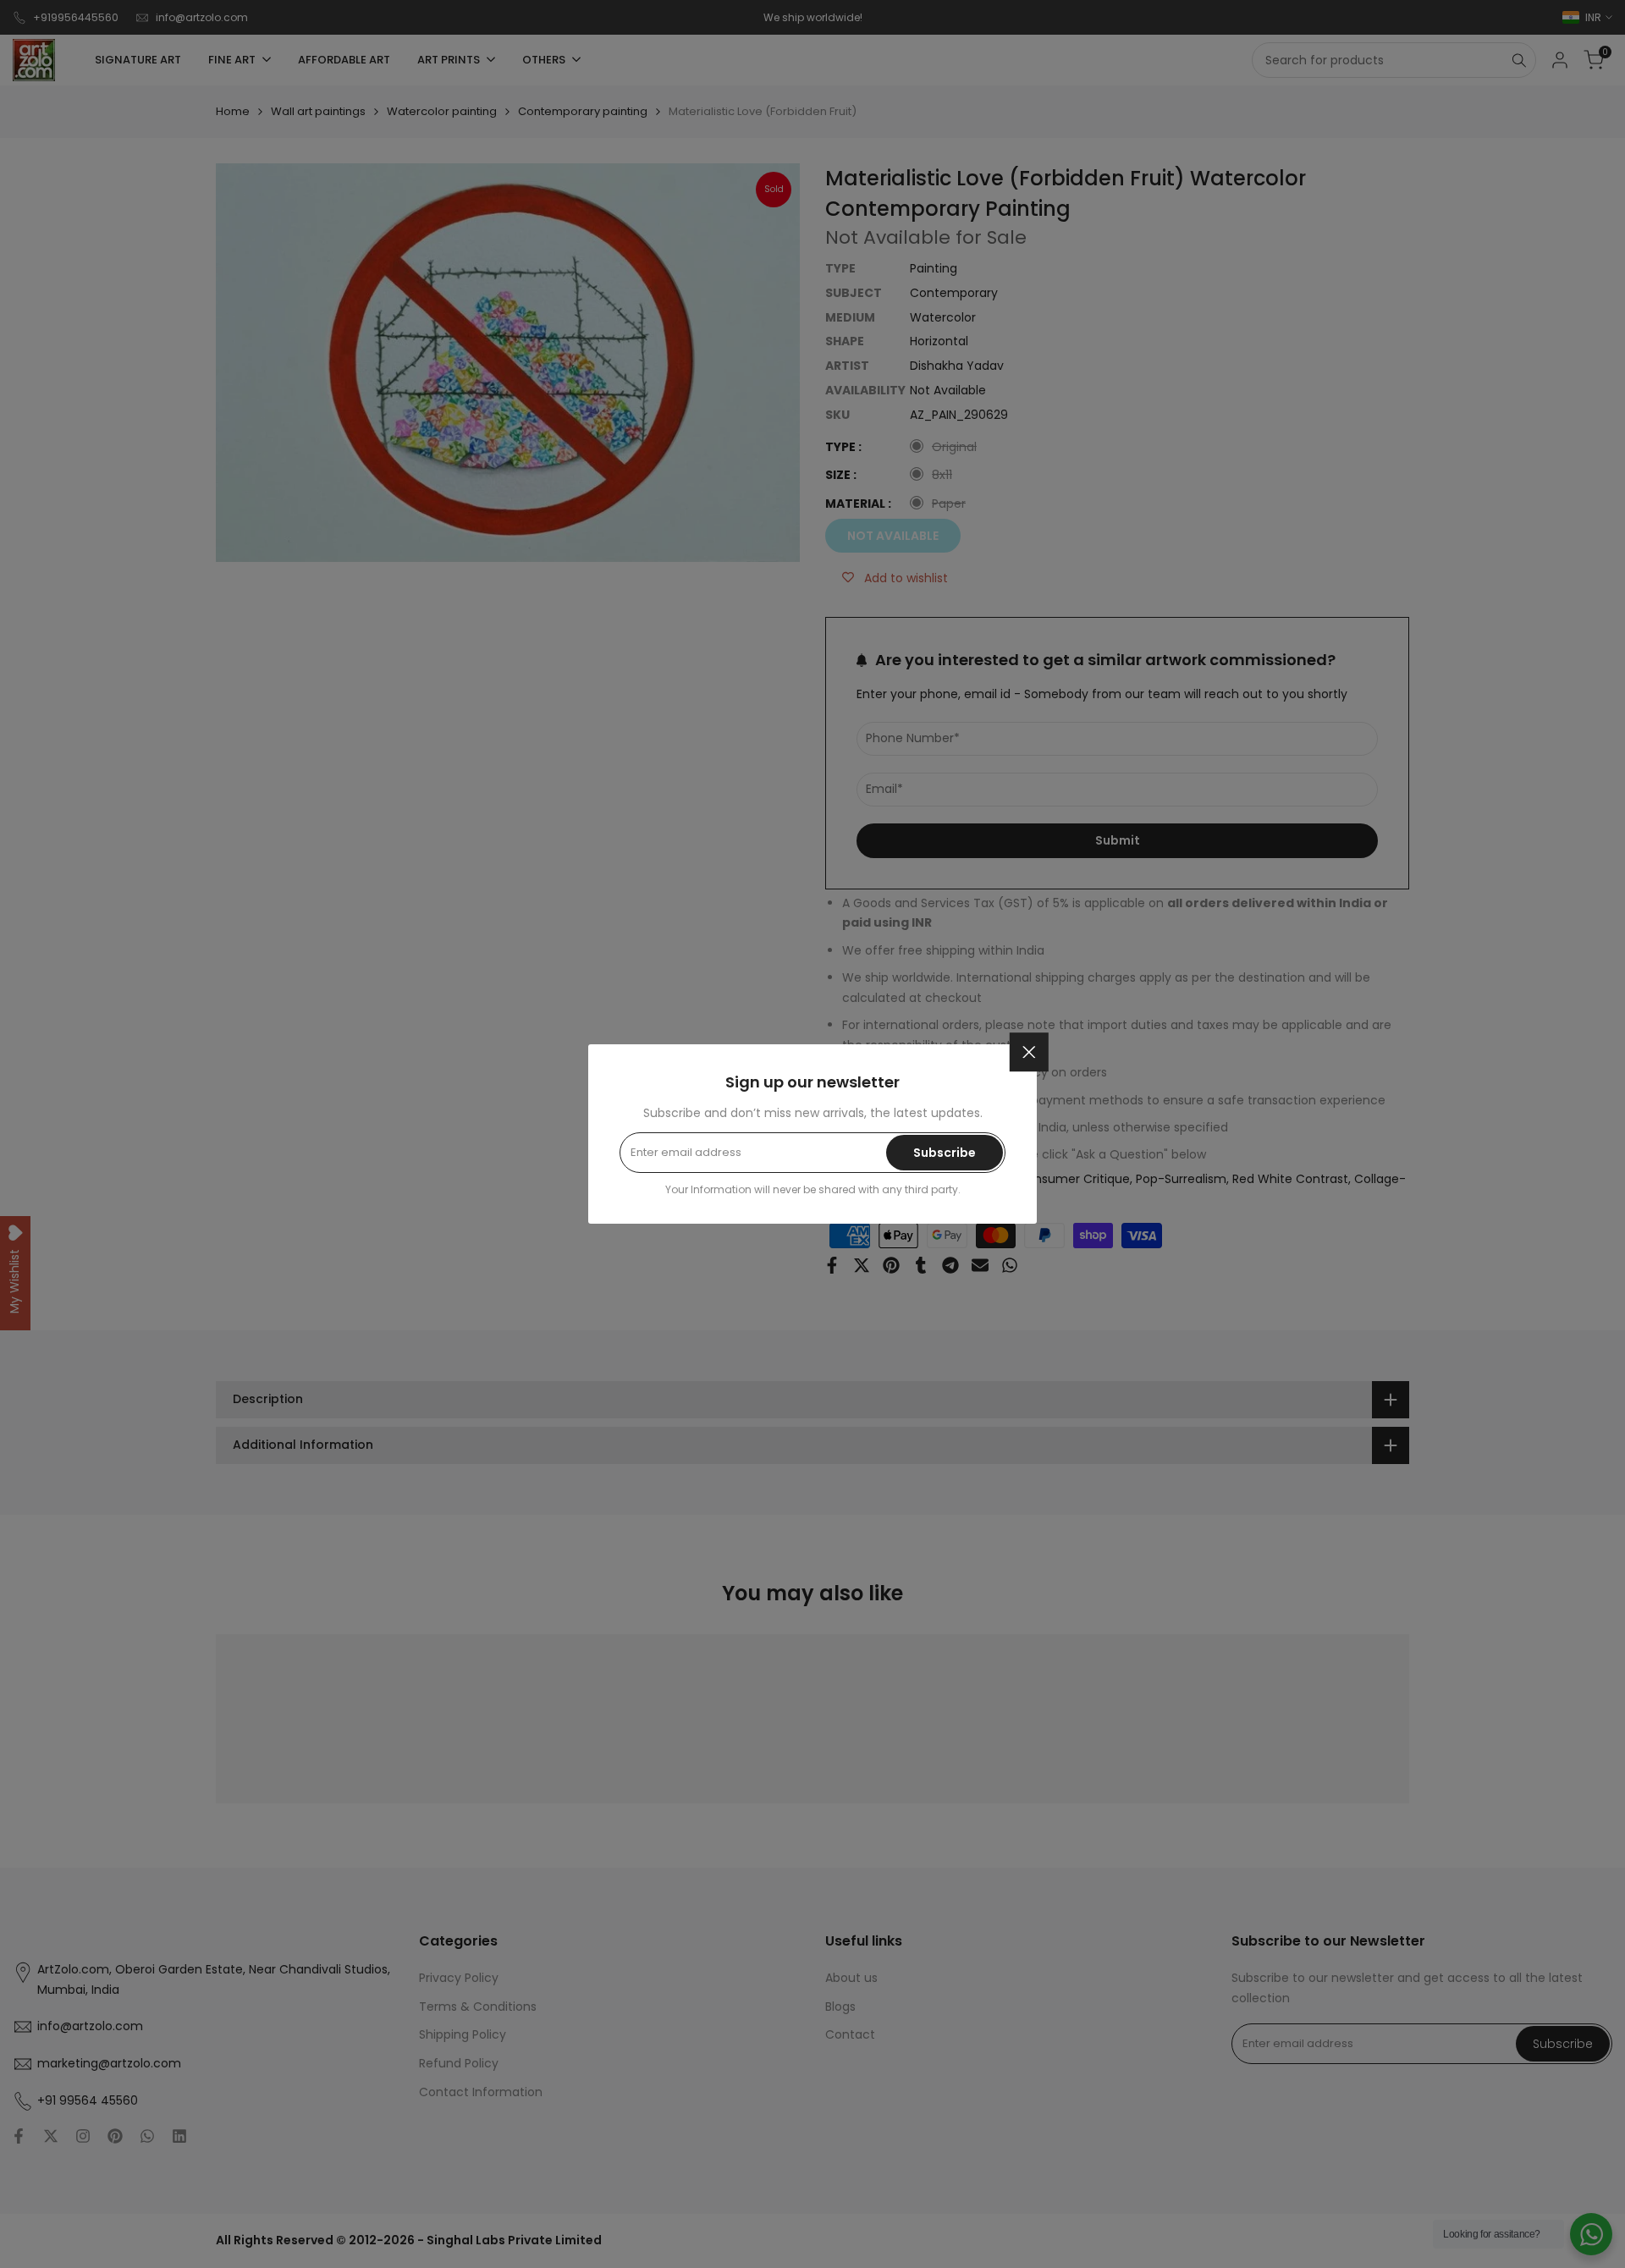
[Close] (1029, 1052)
